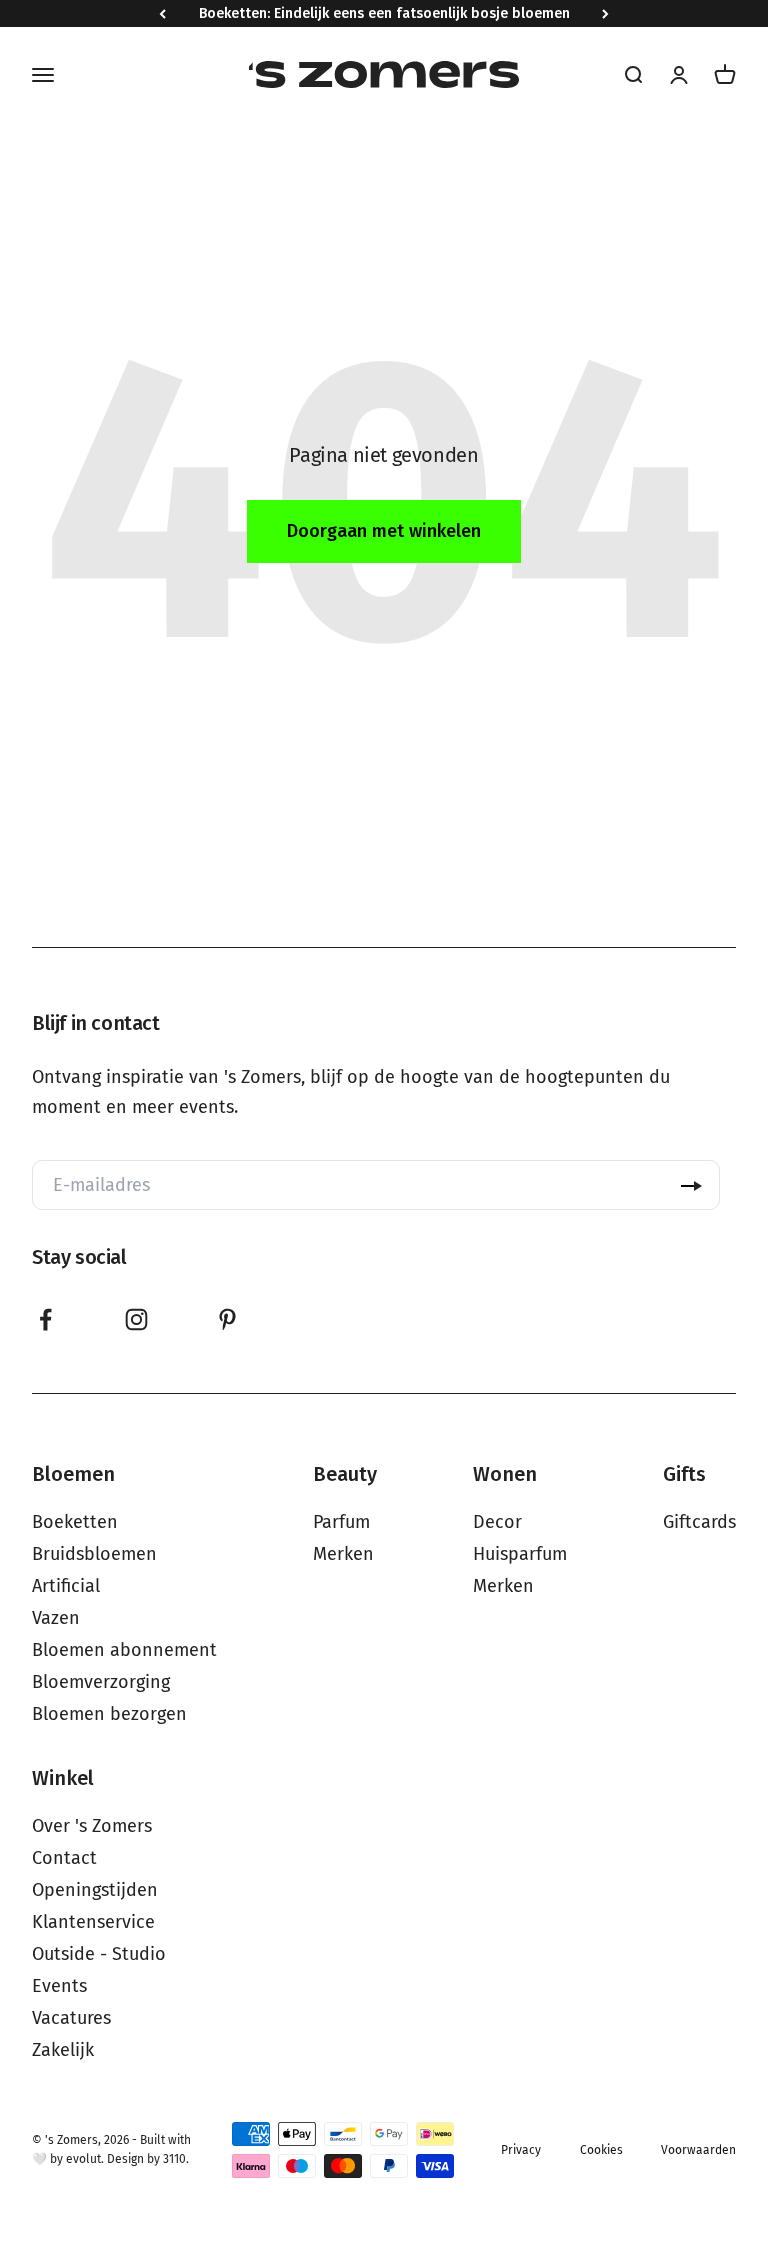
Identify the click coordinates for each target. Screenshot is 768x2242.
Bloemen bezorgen (109, 1714)
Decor (497, 1522)
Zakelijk (63, 2050)
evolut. (85, 2159)
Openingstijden (95, 1890)
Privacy (521, 2150)
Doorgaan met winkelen (384, 531)
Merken (343, 1554)
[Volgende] (605, 13)
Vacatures (71, 2018)
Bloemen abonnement (124, 1650)
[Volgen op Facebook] (45, 1319)
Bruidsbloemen (94, 1554)
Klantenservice (93, 1922)
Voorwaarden (698, 2150)
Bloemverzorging (101, 1682)
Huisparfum (520, 1554)
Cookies (601, 2150)
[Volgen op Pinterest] (227, 1319)
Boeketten (75, 1522)
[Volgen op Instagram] (136, 1319)
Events (59, 1986)
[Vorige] (162, 13)
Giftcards (699, 1522)
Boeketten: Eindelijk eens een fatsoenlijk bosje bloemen (384, 13)
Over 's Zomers (92, 1826)
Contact (64, 1858)
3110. (176, 2159)
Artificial (66, 1586)
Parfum (341, 1522)
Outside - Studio (99, 1954)
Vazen (56, 1618)
